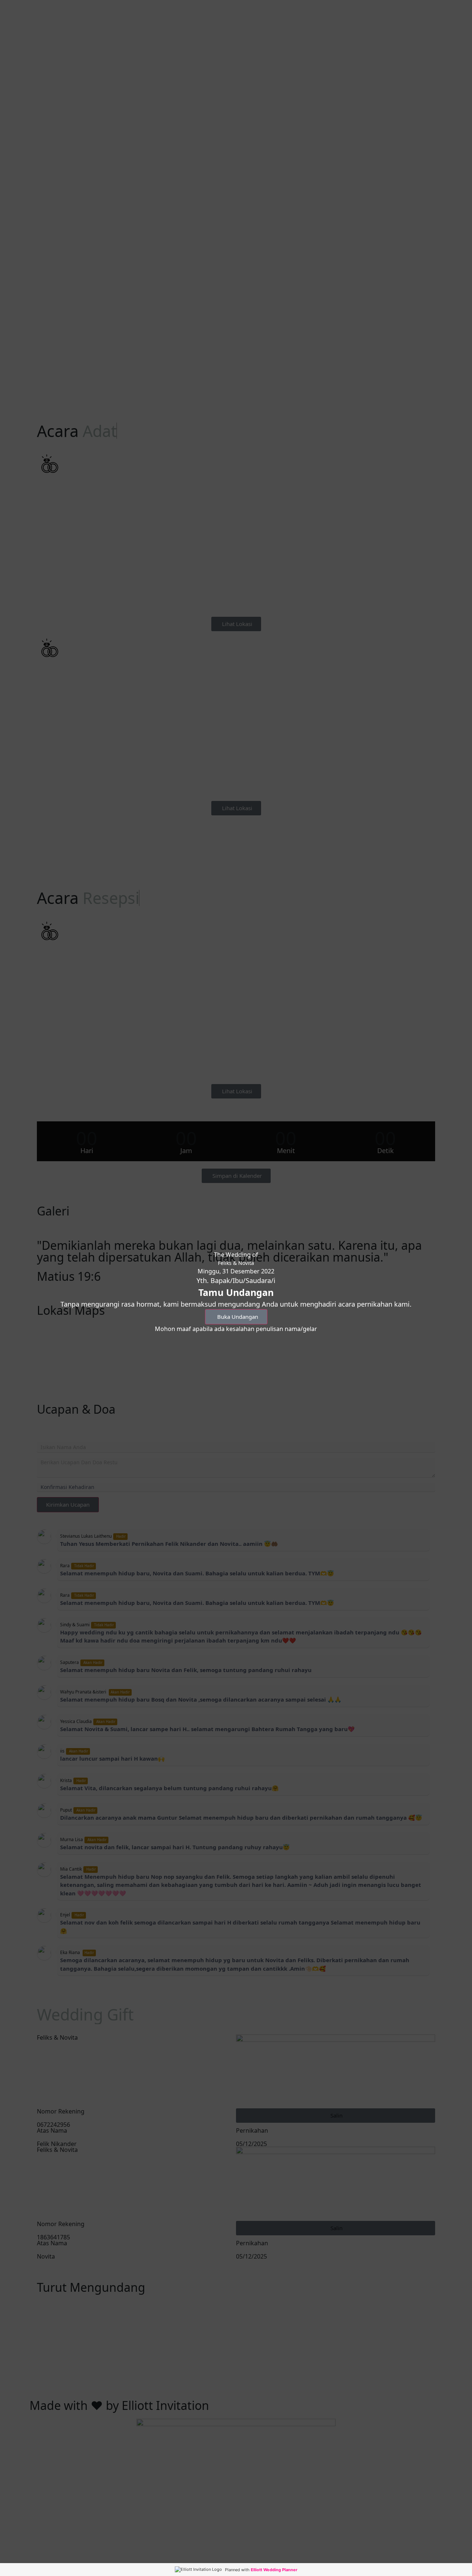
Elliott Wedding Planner (274, 2570)
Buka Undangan (238, 1317)
